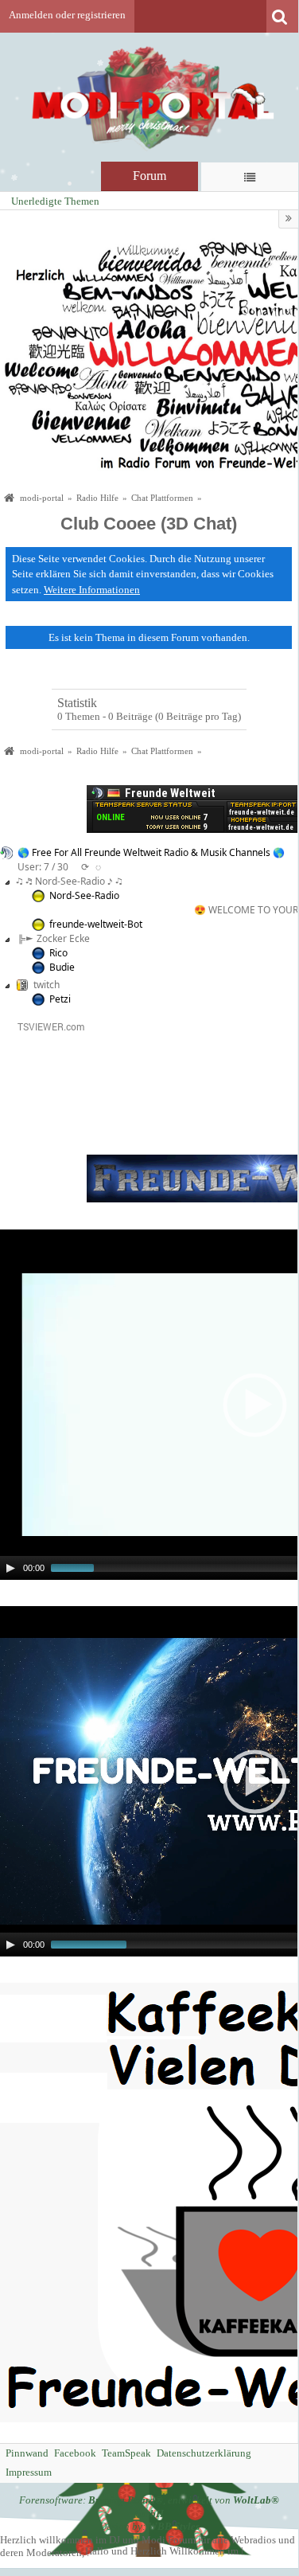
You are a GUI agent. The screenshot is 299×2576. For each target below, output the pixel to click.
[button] (254, 1405)
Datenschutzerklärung (204, 2453)
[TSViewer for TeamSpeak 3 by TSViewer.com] (45, 1025)
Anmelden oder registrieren (67, 15)
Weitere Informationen (92, 590)
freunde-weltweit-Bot (96, 924)
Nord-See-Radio (84, 895)
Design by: (149, 2526)
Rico (58, 953)
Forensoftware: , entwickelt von (149, 2507)
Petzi (60, 999)
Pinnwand (27, 2453)
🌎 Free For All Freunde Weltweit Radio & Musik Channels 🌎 (151, 852)
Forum (149, 176)
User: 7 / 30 (43, 867)
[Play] (10, 1568)
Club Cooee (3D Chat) (149, 524)
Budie (62, 967)
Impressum (29, 2472)
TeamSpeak (126, 2453)
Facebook (75, 2453)
